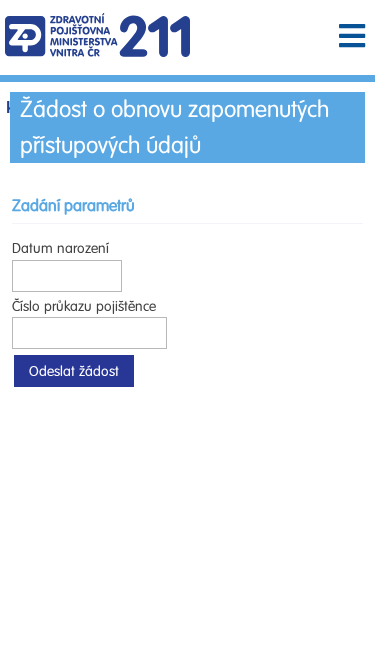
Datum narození (60, 248)
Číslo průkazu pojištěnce (84, 306)
